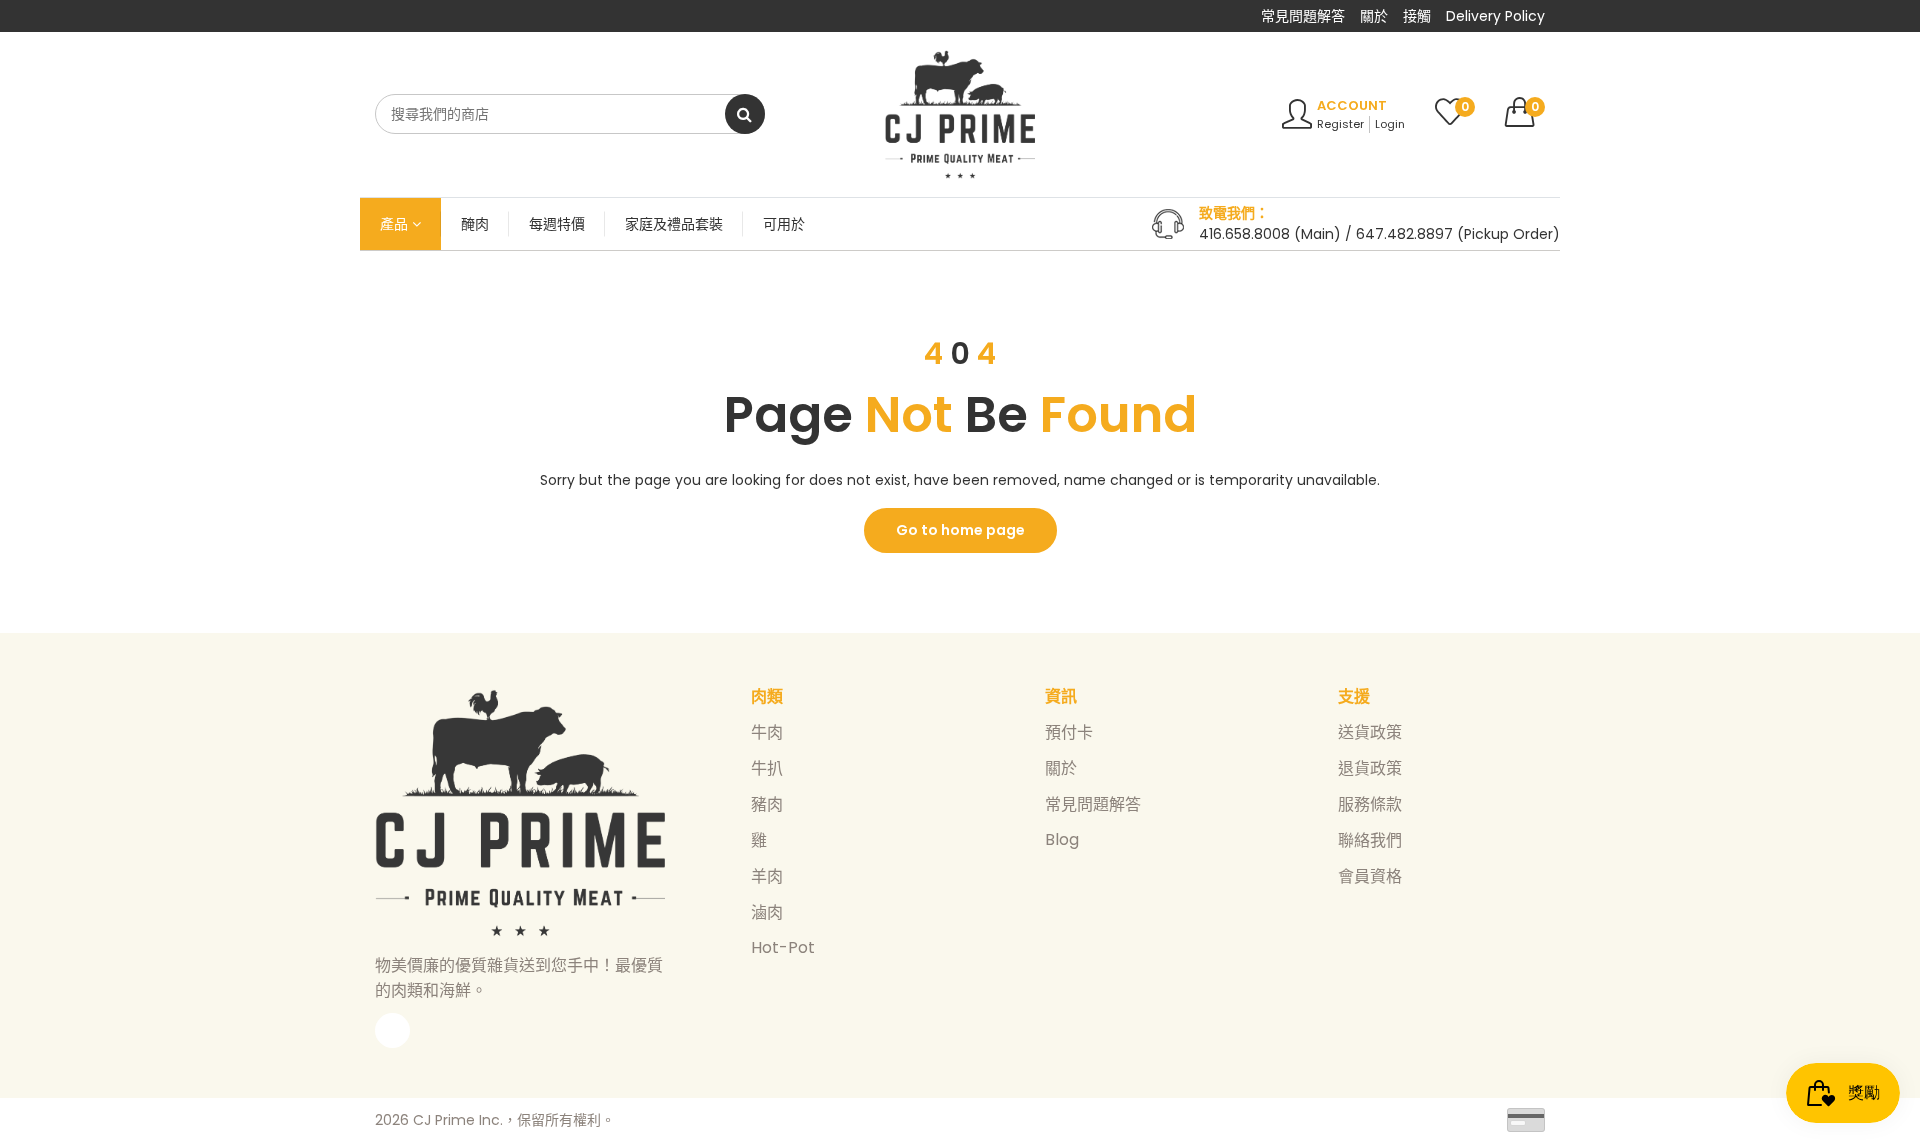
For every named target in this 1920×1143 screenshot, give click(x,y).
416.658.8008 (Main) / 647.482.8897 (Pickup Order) (1379, 234)
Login (1390, 124)
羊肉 (767, 876)
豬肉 (767, 804)
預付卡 (1069, 732)
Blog (1062, 839)
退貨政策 (1370, 768)
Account (1352, 105)
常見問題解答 (1303, 16)
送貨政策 (1370, 732)
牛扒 (767, 768)
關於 (1374, 16)
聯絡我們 (1370, 840)
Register (1340, 124)
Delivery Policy (1495, 16)
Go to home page (960, 530)
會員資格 (1370, 876)
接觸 (1417, 16)
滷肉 (767, 912)
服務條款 (1370, 804)
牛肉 (767, 732)
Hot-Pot (783, 947)
